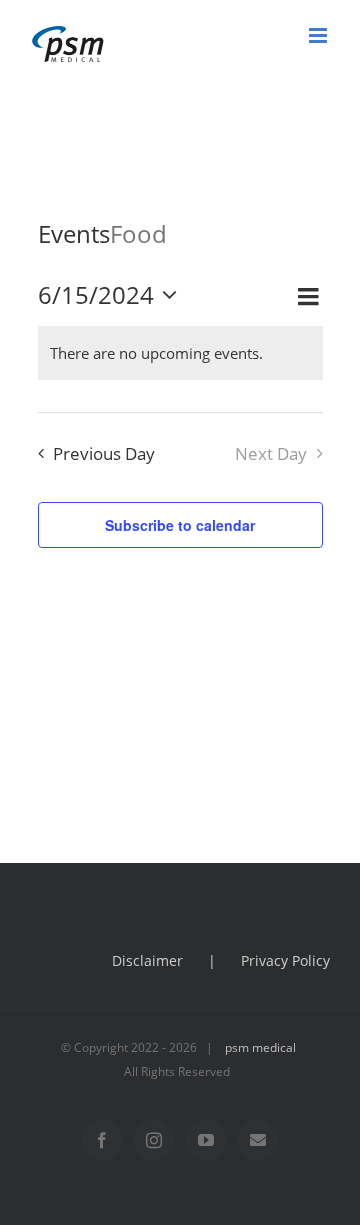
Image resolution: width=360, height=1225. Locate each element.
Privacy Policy (285, 960)
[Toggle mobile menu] (319, 35)
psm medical (260, 1047)
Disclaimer (147, 960)
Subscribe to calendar (180, 525)
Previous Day (104, 453)
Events (74, 233)
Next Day (271, 453)
